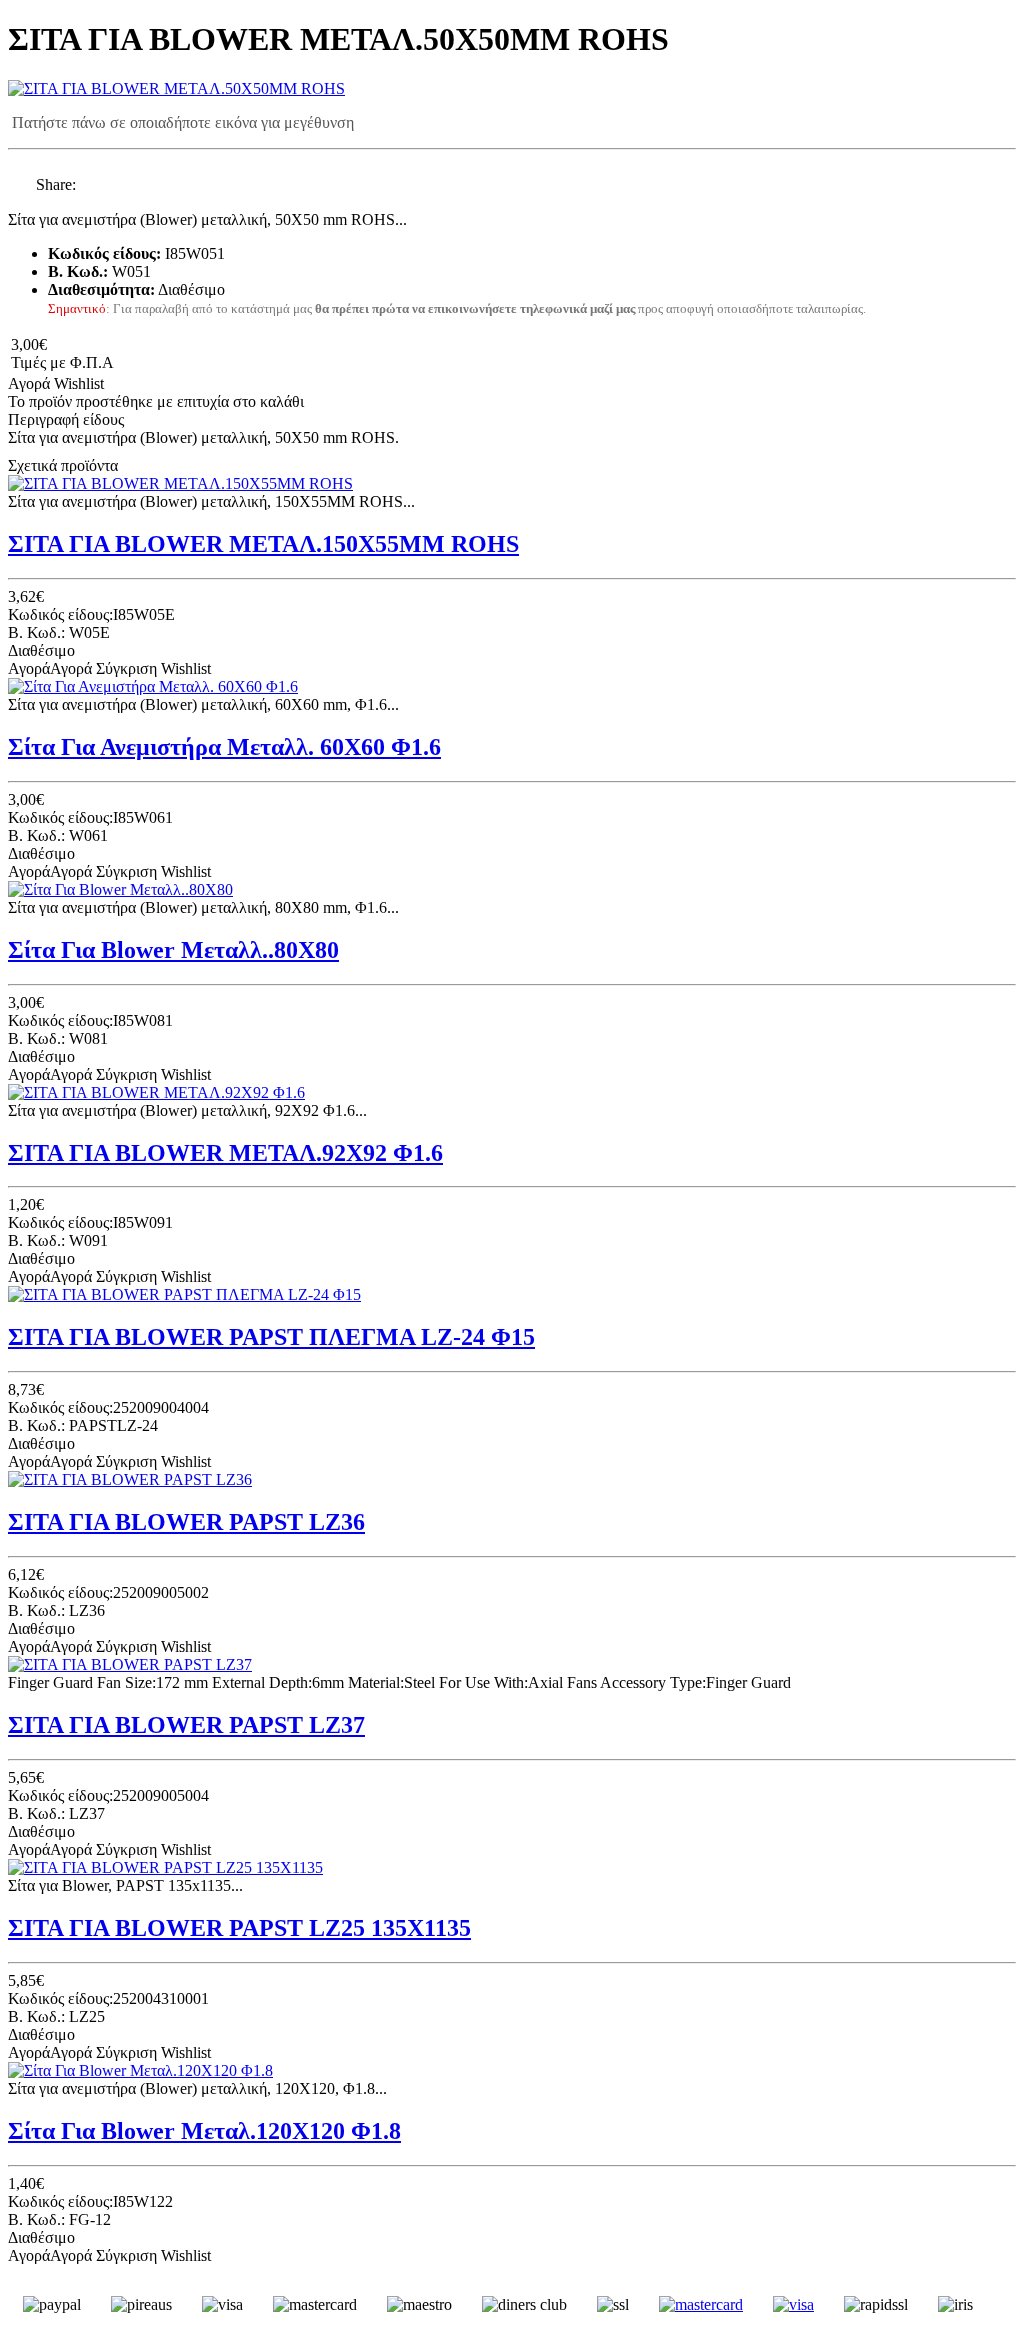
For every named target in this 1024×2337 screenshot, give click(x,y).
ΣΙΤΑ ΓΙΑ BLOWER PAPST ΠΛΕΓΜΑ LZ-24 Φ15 (271, 1337)
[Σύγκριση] (122, 383)
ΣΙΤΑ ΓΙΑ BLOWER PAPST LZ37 (186, 1725)
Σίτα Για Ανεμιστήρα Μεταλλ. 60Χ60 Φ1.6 (224, 747)
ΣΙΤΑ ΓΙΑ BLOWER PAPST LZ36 (186, 1522)
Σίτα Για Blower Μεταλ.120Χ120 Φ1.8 (204, 2131)
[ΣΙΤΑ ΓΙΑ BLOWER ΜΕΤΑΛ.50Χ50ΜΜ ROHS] (176, 88)
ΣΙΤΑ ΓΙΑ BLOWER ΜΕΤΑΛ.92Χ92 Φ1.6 (225, 1153)
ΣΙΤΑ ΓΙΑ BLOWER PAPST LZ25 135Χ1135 (239, 1928)
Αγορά (29, 383)
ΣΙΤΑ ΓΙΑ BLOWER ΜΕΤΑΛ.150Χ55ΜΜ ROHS (263, 544)
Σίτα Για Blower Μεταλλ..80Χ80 (173, 950)
